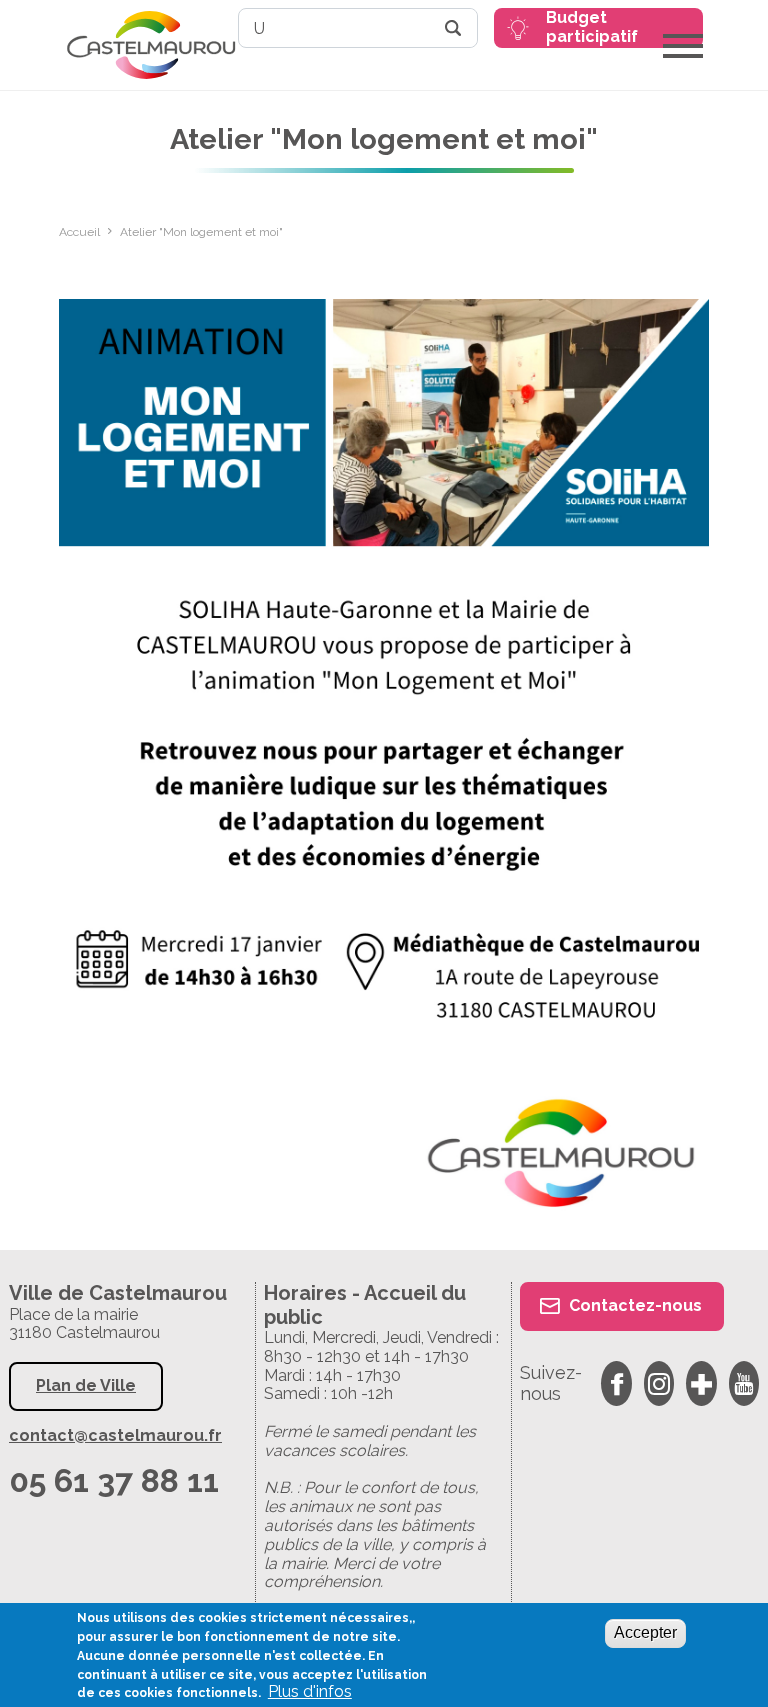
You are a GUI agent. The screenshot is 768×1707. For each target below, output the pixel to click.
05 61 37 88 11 (114, 1480)
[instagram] (659, 1383)
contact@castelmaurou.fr (115, 1436)
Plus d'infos (310, 1692)
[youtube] (744, 1383)
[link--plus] (701, 1383)
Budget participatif (592, 27)
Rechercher (453, 28)
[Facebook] (616, 1383)
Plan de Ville (86, 1385)
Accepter (645, 1632)
